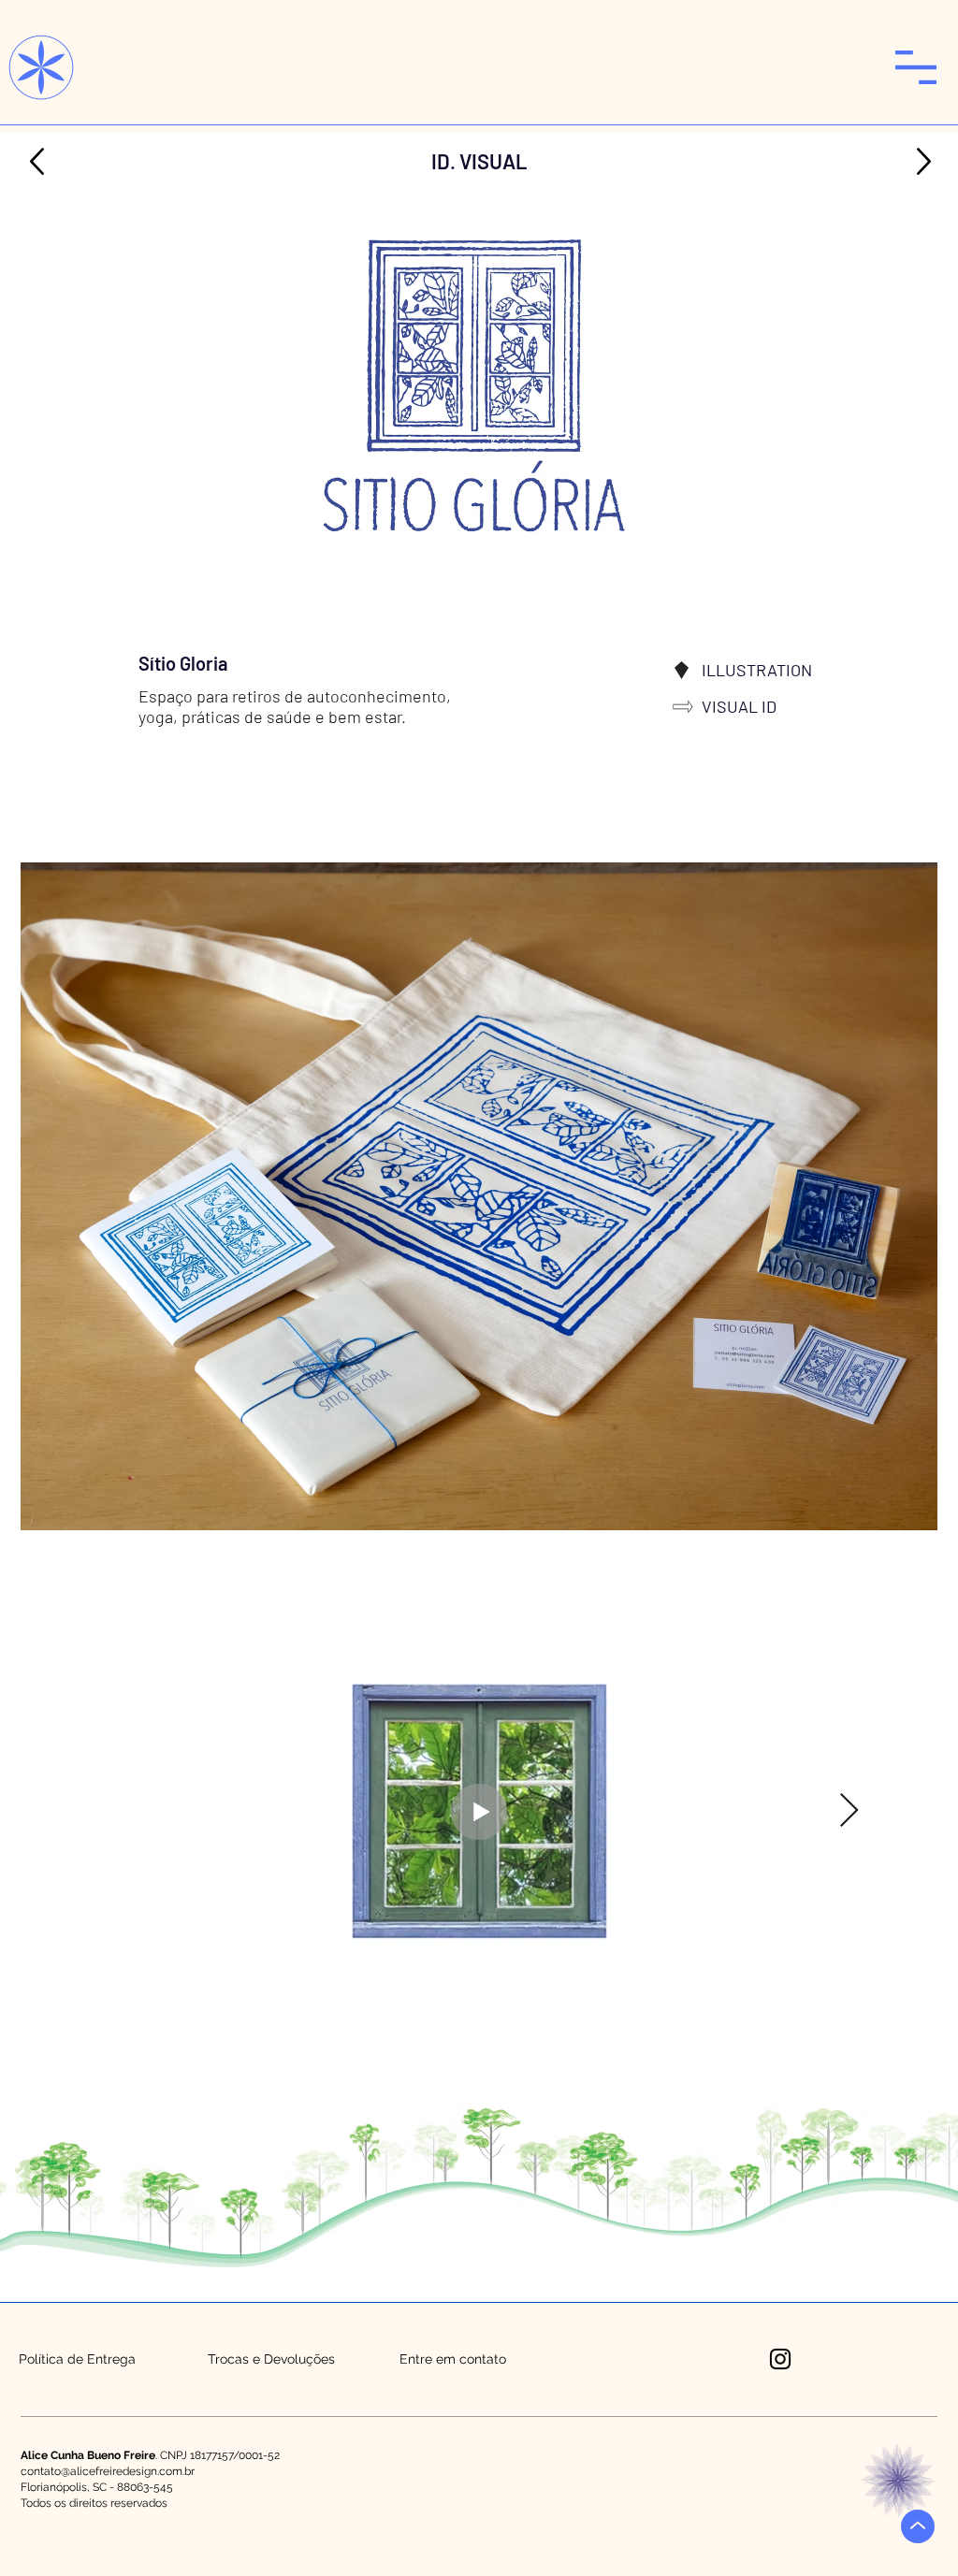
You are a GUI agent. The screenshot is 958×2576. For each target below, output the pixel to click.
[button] (916, 67)
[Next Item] (849, 1811)
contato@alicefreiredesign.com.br (108, 2471)
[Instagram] (780, 2359)
